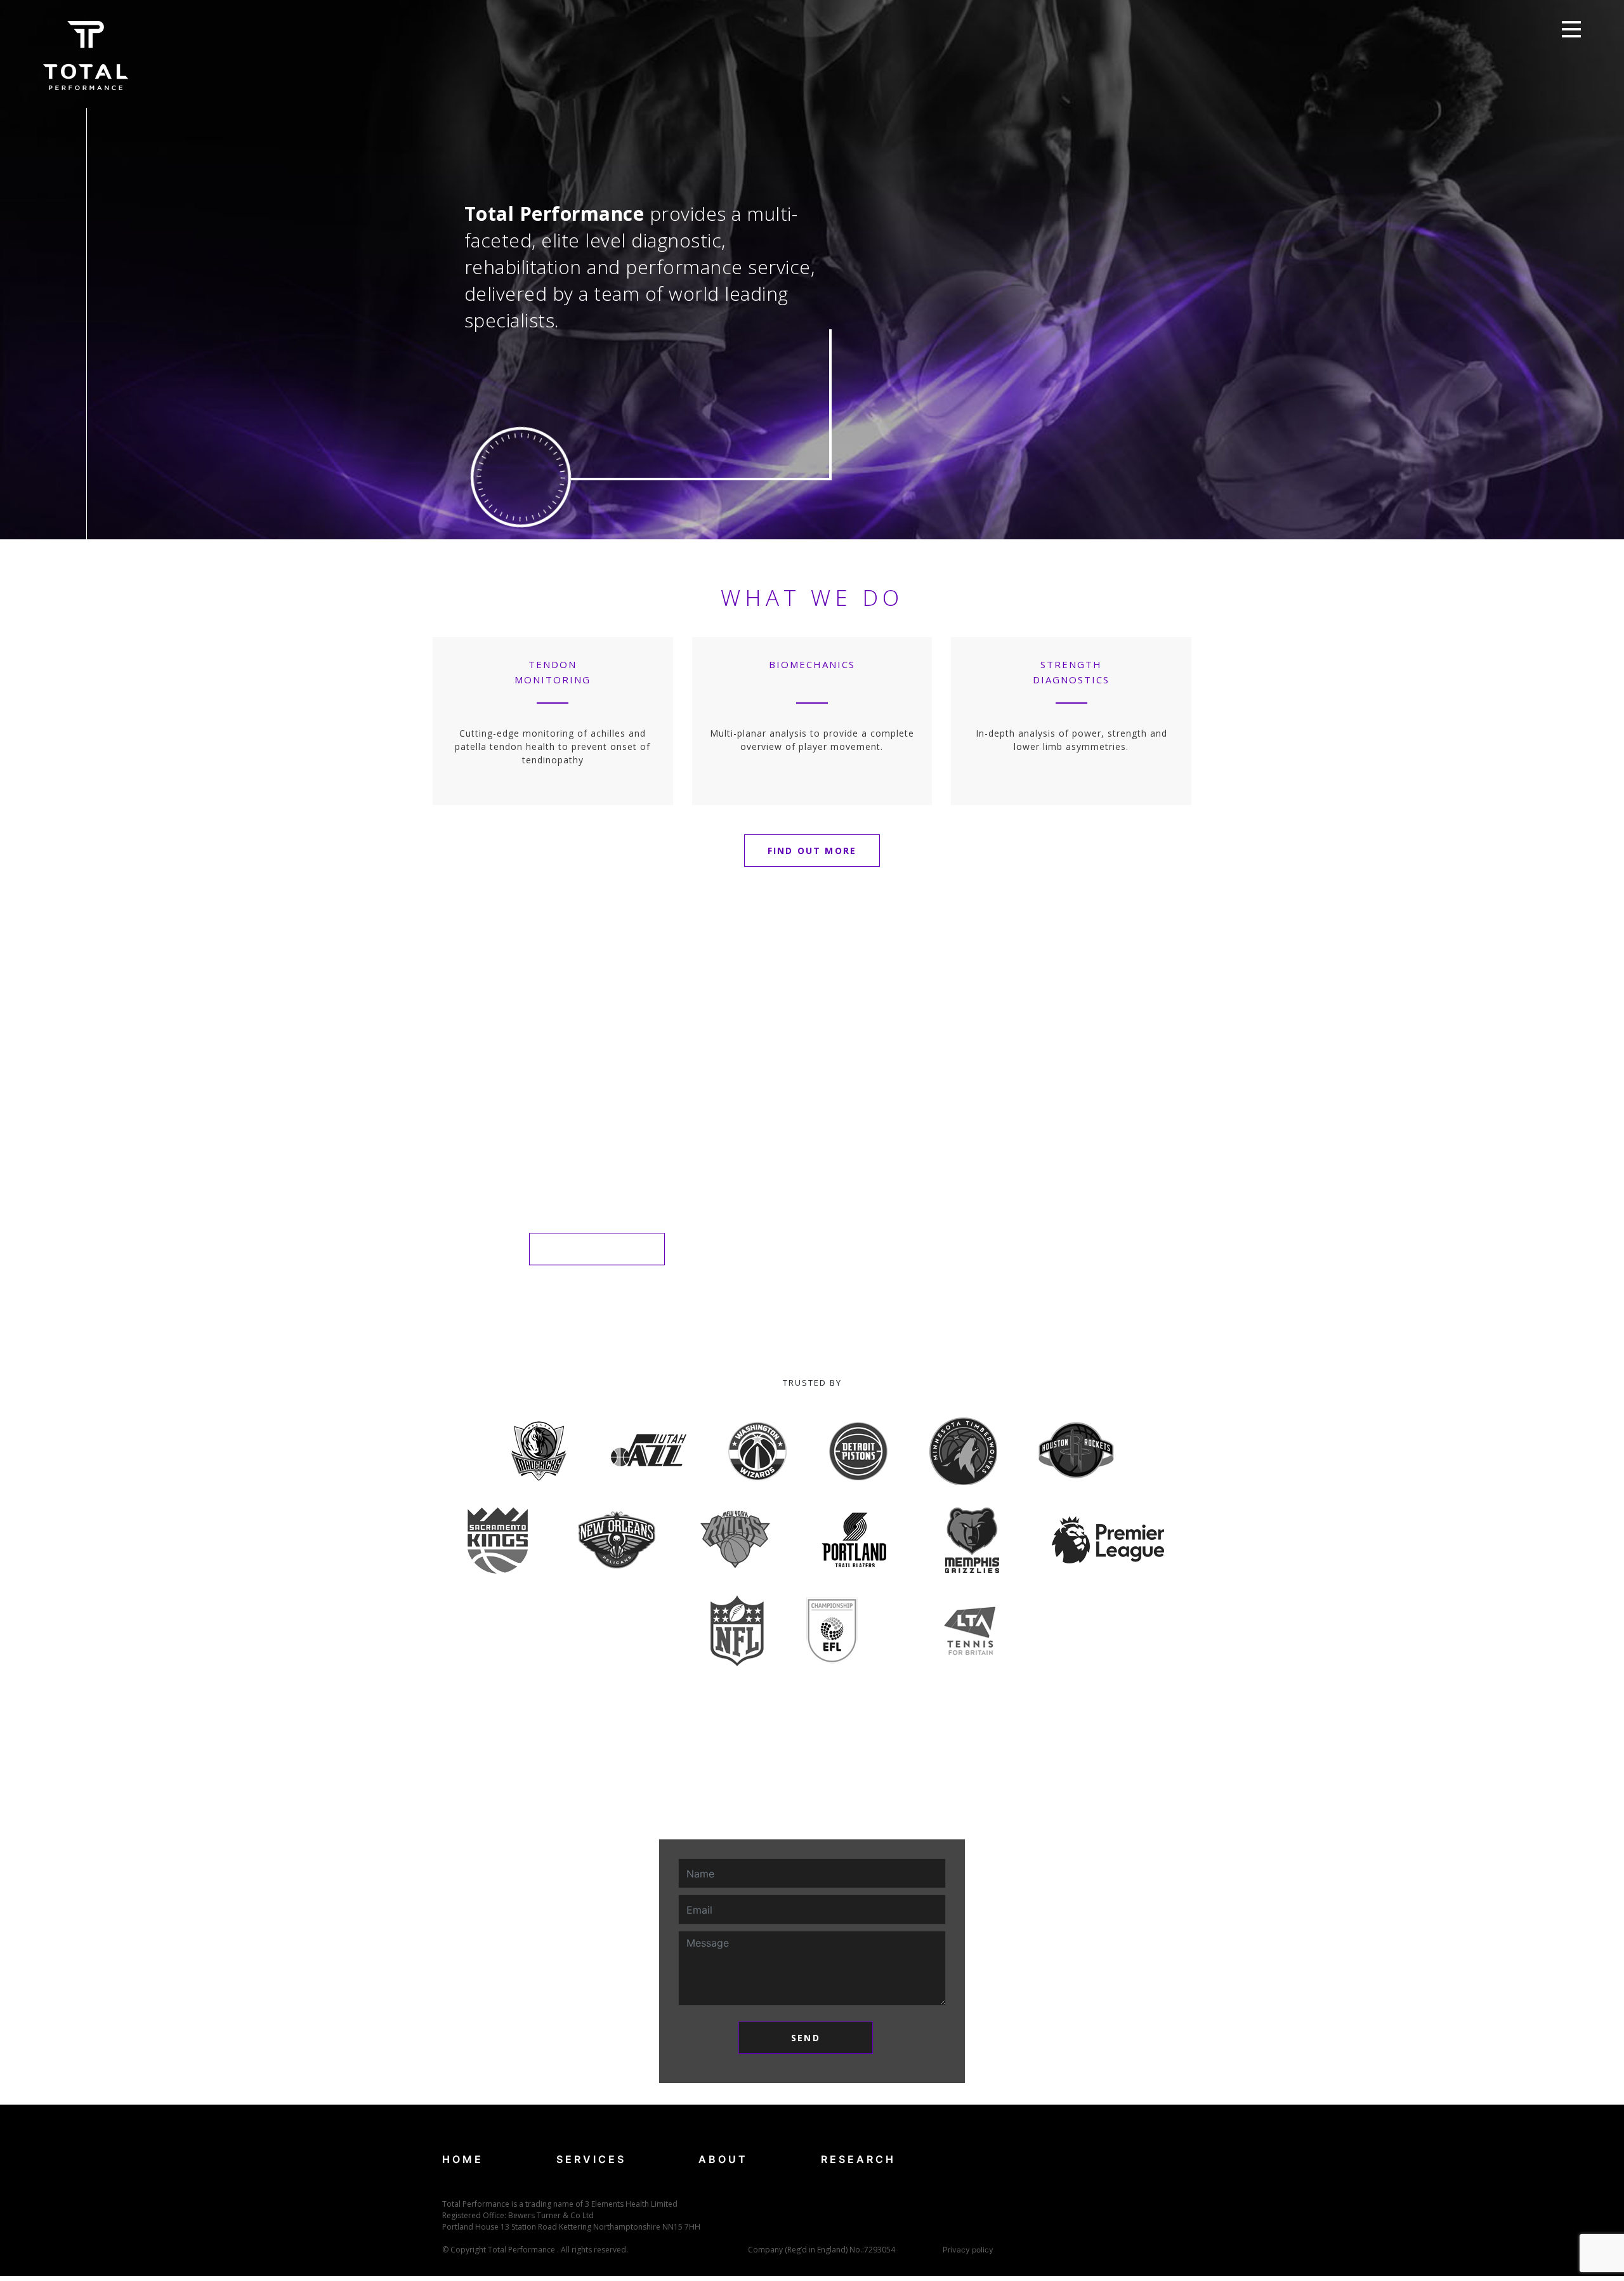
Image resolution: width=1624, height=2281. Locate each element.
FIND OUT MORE (812, 851)
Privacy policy (968, 2250)
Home (463, 2159)
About (723, 2159)
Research (858, 2159)
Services (591, 2159)
